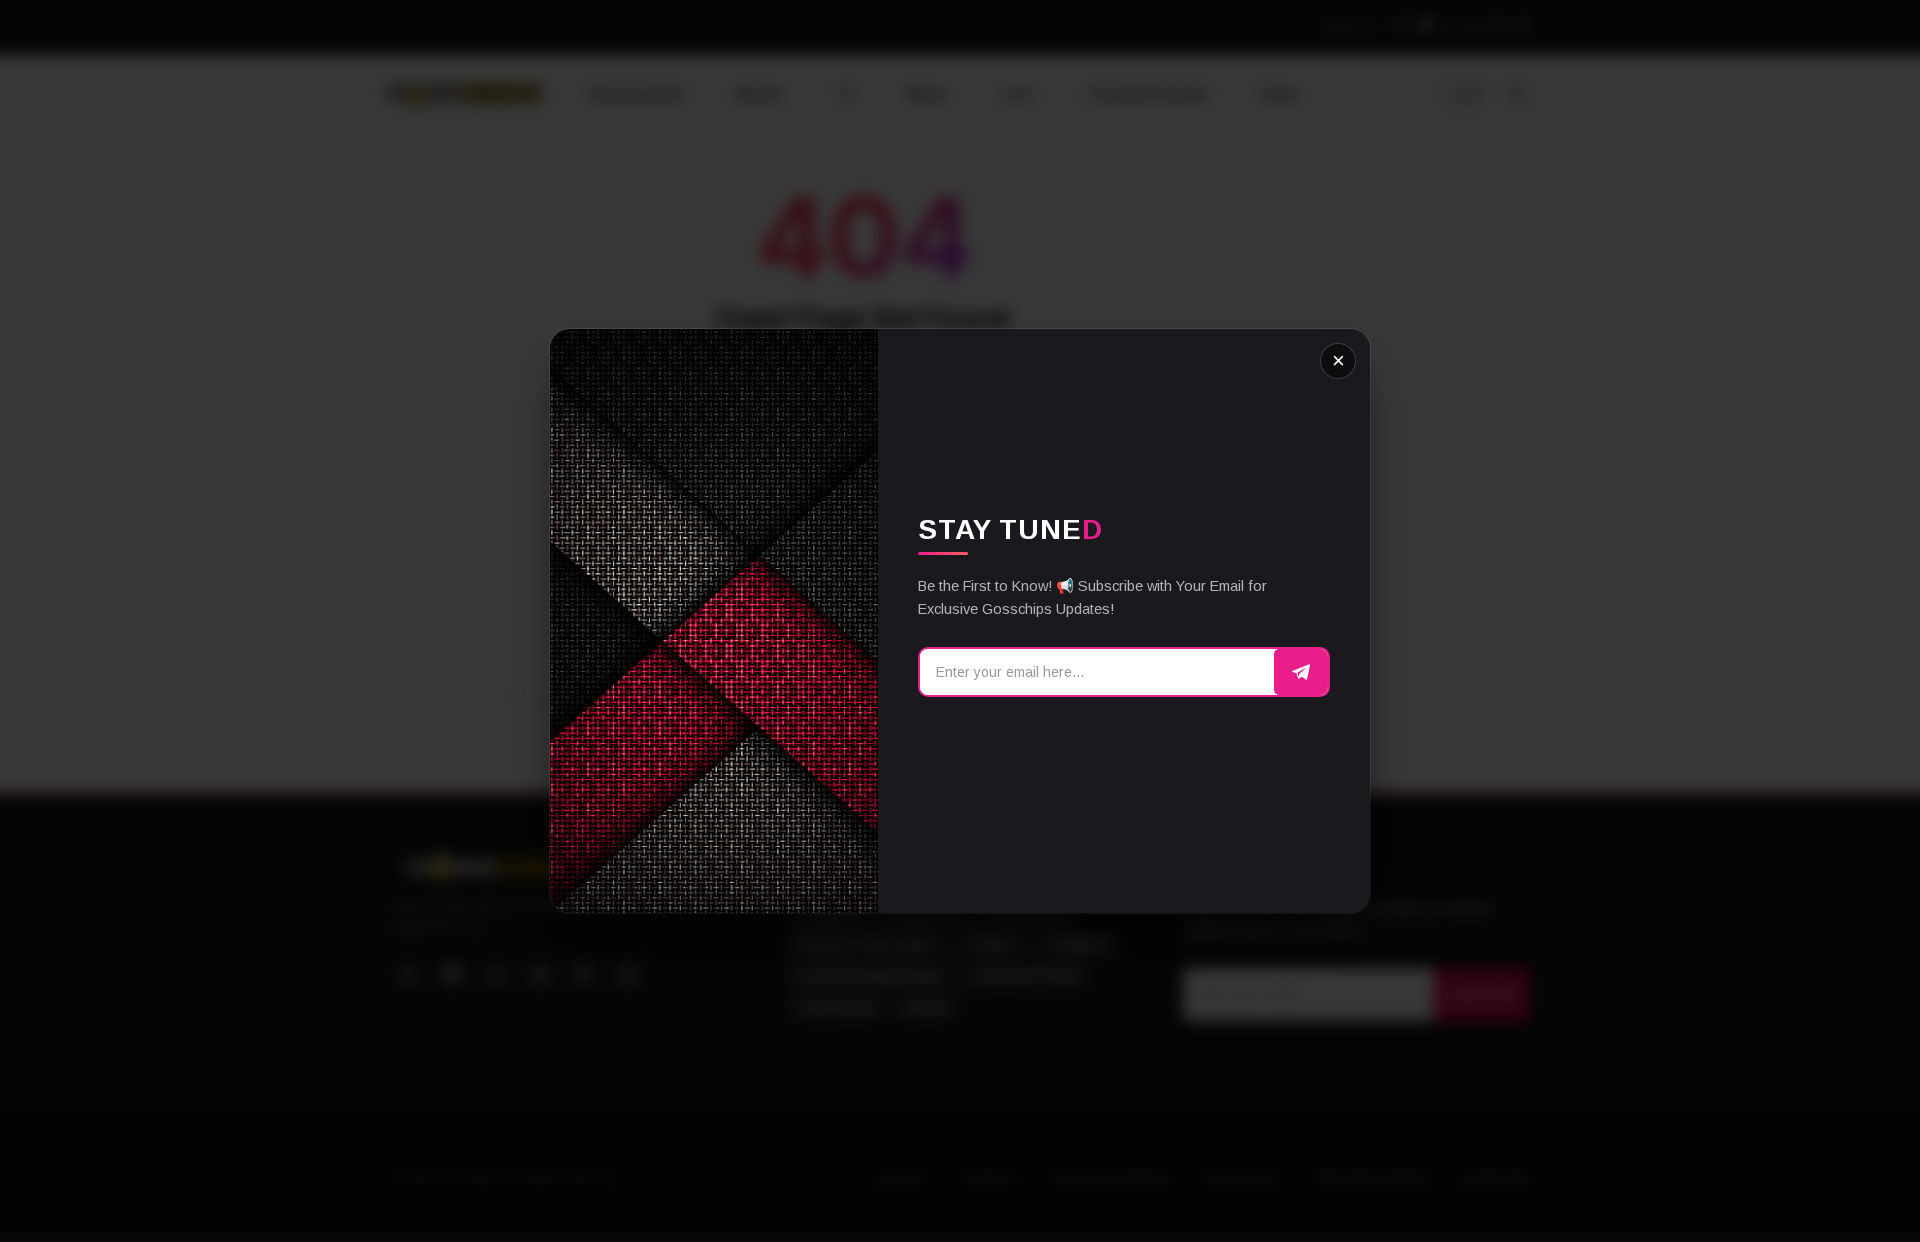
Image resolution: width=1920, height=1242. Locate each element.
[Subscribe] (1301, 672)
